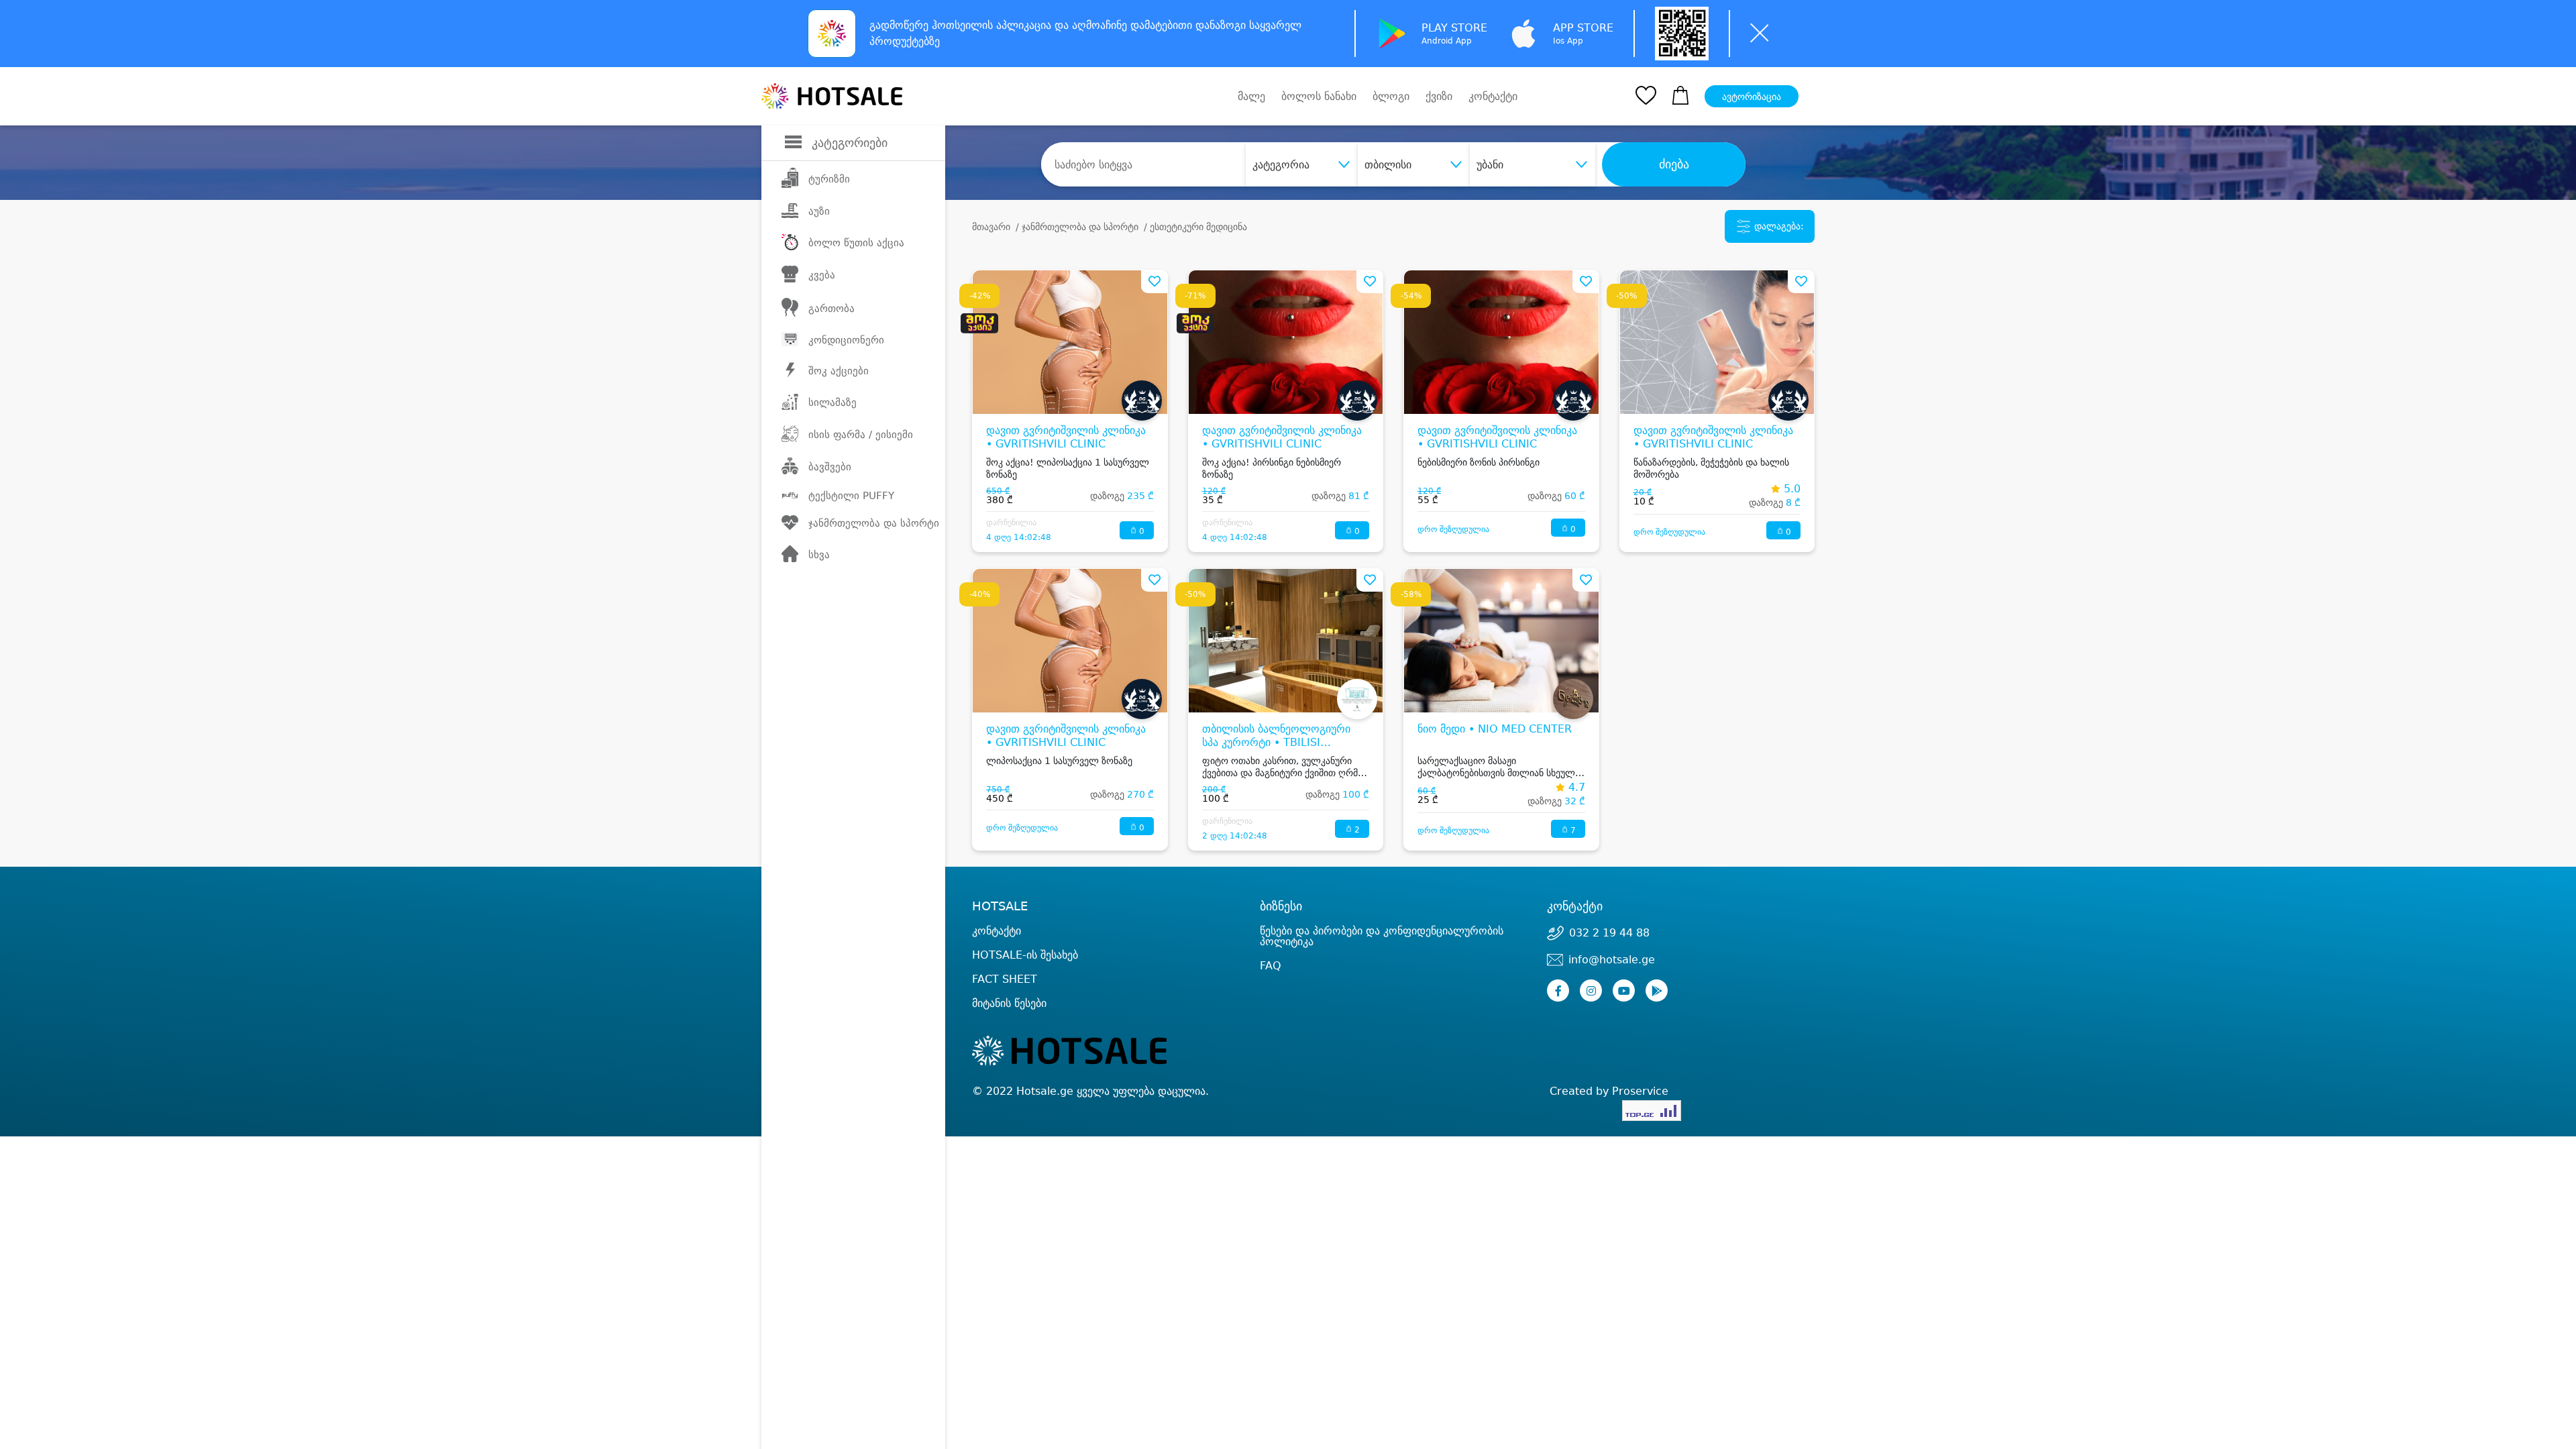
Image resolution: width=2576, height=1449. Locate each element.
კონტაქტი (1493, 97)
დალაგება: (1778, 226)
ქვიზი (1439, 96)
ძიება (1674, 164)
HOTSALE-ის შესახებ (1025, 955)
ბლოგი (1391, 96)
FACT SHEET (1005, 979)
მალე (1251, 96)
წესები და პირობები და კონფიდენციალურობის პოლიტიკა (1382, 936)
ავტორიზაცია (1752, 97)
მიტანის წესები (1009, 1003)
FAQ (1271, 966)
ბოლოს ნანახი (1319, 96)
